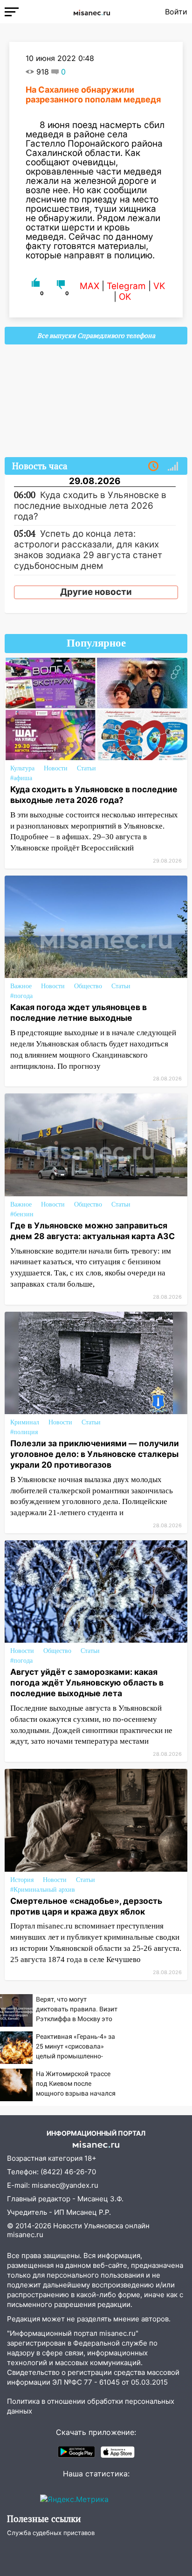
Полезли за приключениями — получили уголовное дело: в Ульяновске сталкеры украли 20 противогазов (95, 1454)
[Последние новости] (153, 466)
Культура (22, 768)
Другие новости (96, 592)
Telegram (126, 286)
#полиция (24, 1432)
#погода (21, 996)
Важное (21, 986)
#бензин (22, 1214)
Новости (56, 768)
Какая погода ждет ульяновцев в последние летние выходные (79, 1012)
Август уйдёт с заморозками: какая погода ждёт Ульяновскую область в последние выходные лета (87, 1682)
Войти (176, 12)
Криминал (25, 1422)
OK (125, 297)
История (22, 1880)
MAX (89, 286)
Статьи (86, 768)
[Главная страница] (92, 12)
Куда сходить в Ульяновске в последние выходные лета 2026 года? (94, 795)
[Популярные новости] (173, 466)
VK (159, 286)
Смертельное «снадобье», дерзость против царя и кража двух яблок (86, 1906)
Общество (88, 986)
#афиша (21, 778)
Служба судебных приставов (51, 2533)
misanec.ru (25, 2235)
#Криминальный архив (43, 1890)
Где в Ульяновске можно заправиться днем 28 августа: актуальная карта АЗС (93, 1231)
